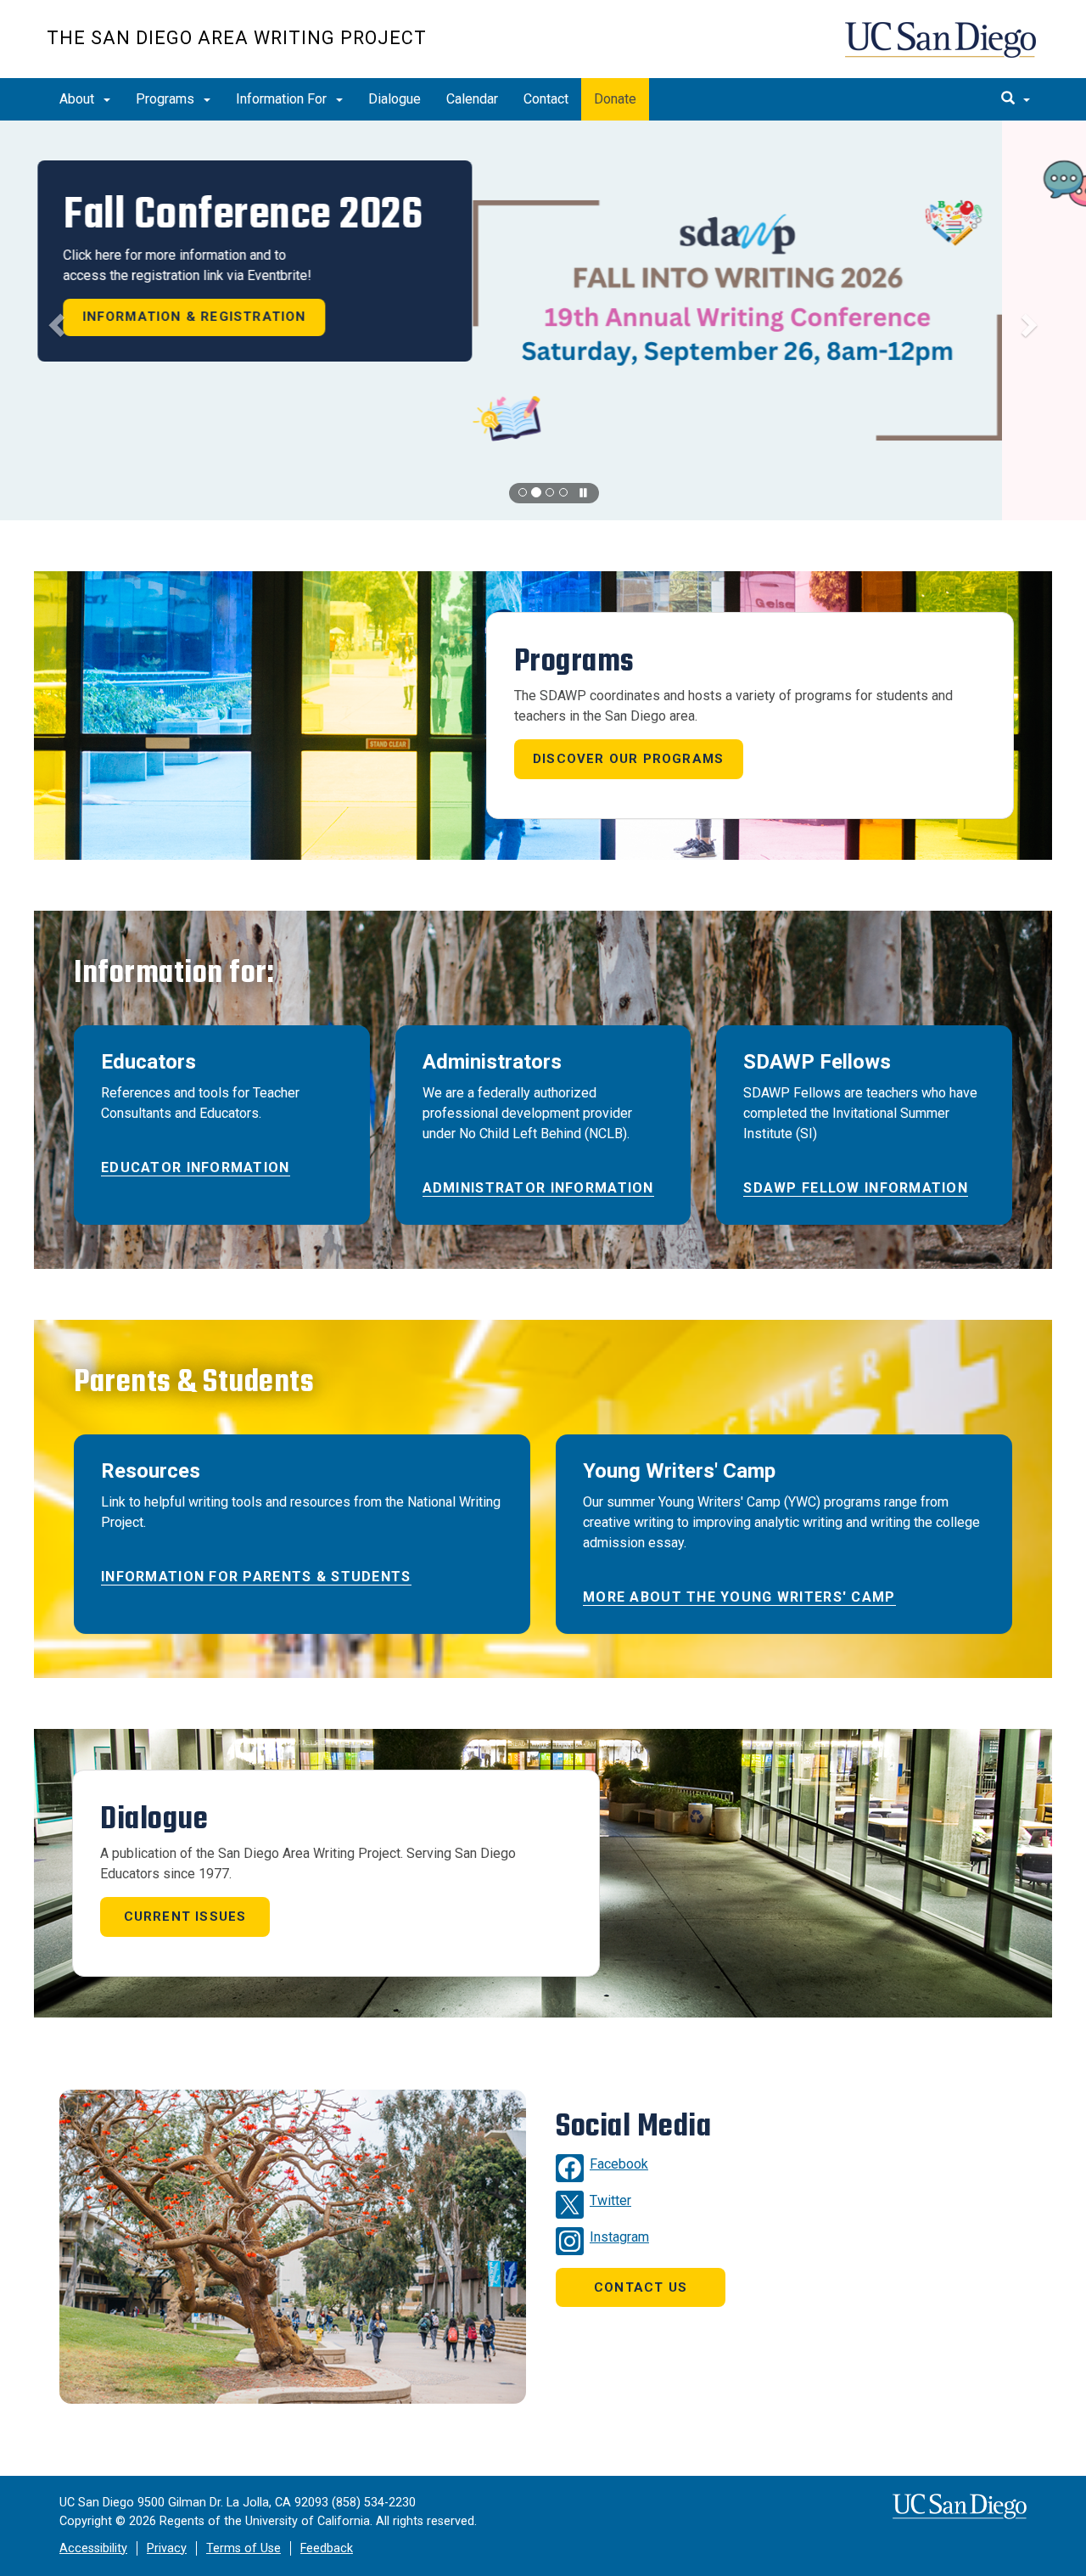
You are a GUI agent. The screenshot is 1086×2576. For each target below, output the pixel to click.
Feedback (327, 2548)
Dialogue (395, 99)
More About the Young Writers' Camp (739, 1597)
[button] (543, 320)
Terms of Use (244, 2548)
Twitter (610, 2200)
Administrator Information (538, 1188)
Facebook (619, 2164)
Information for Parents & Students (256, 1577)
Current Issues (185, 1917)
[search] (1016, 99)
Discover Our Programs (628, 759)
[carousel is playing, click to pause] (584, 494)
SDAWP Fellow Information (856, 1188)
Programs (167, 99)
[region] (543, 320)
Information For (283, 99)
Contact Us (641, 2287)
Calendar (472, 99)
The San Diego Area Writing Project (237, 38)
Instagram (619, 2237)
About (78, 99)
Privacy (167, 2548)
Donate (615, 99)
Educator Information (196, 1167)
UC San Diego (942, 48)
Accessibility (93, 2548)
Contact (546, 99)
